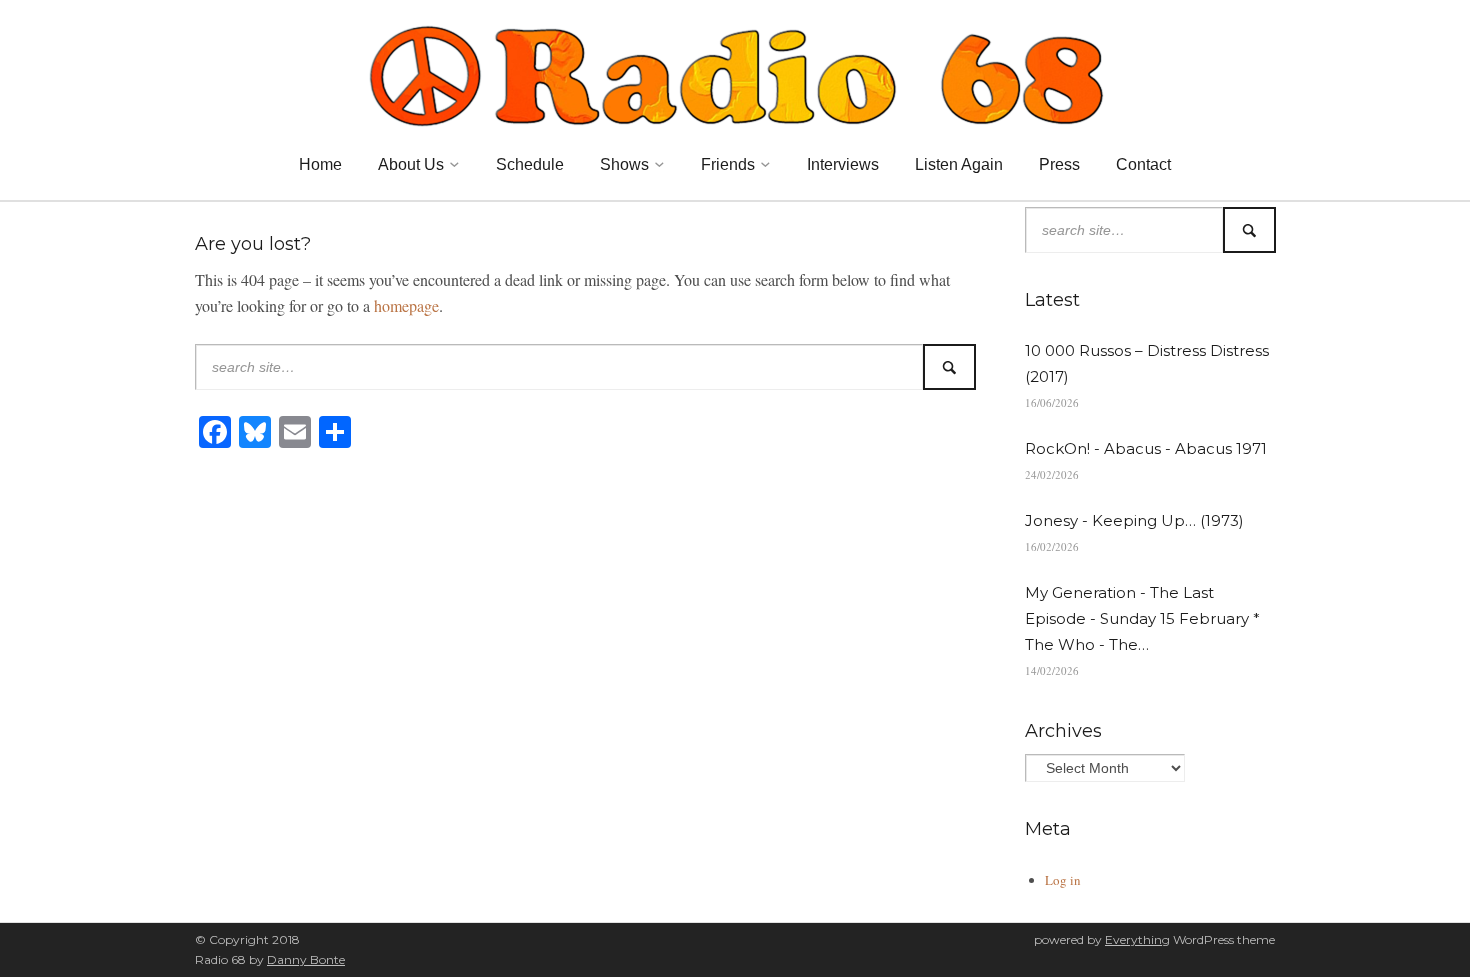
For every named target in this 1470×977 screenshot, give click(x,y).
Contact (1143, 164)
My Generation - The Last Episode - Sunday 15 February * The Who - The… (1142, 618)
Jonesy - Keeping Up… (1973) (1134, 520)
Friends (728, 164)
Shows (624, 164)
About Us (411, 164)
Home (320, 164)
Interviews (843, 164)
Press (1059, 164)
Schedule (530, 164)
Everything (1137, 939)
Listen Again (959, 164)
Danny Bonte (306, 959)
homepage (406, 305)
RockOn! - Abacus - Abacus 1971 (1146, 448)
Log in (1063, 880)
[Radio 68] (735, 73)
